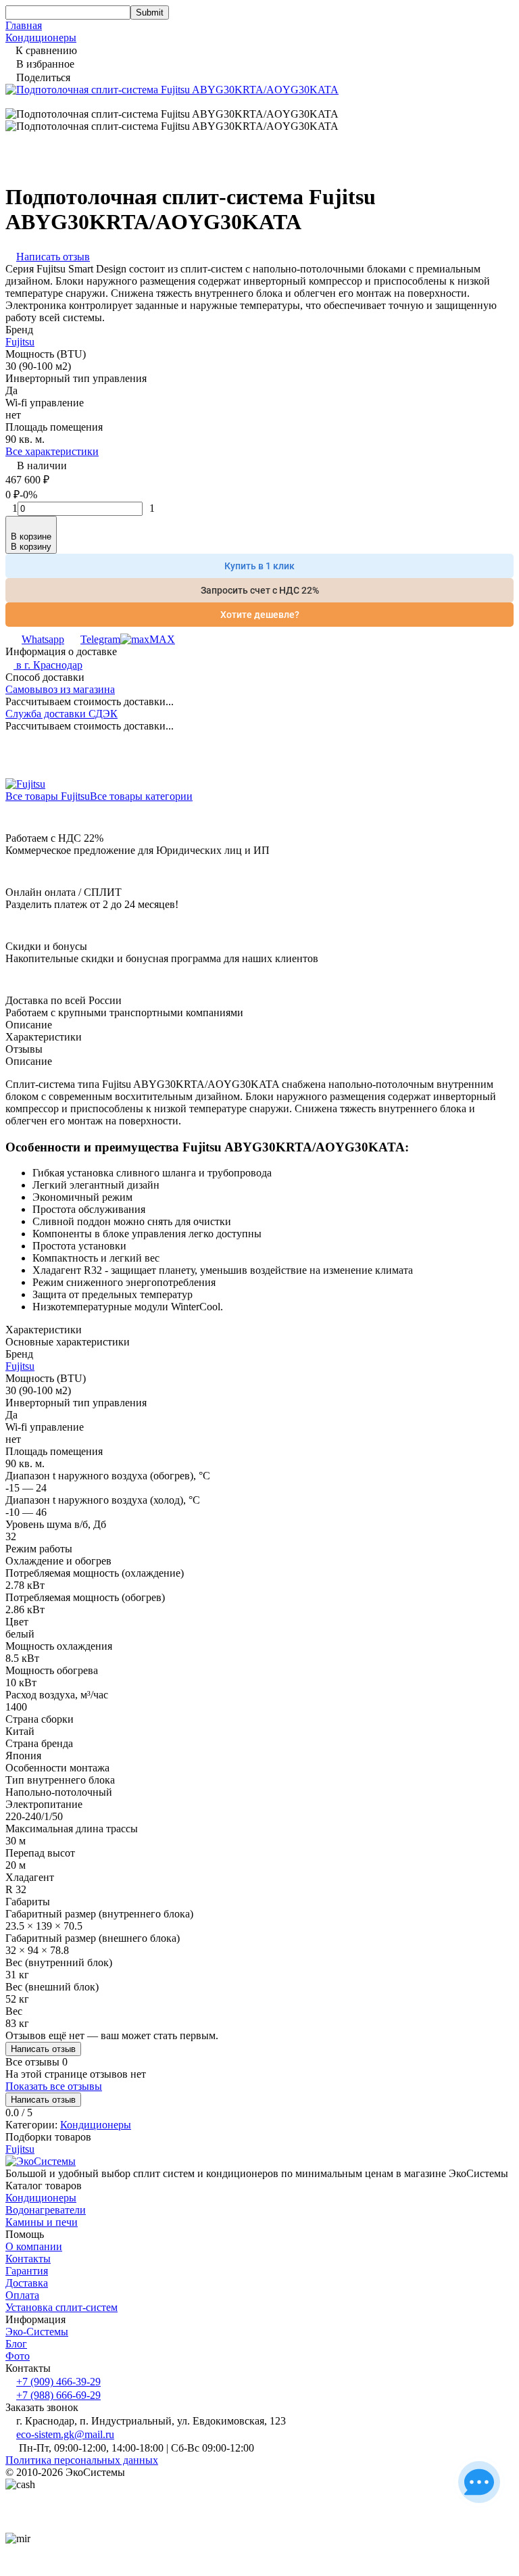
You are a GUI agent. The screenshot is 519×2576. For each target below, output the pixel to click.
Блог (16, 2344)
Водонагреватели (46, 2210)
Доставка (27, 2283)
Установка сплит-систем (61, 2307)
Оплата (22, 2295)
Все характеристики (52, 451)
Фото (18, 2356)
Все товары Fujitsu (48, 796)
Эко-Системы (37, 2332)
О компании (34, 2246)
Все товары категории (141, 796)
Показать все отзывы (54, 2086)
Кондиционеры (41, 38)
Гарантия (27, 2271)
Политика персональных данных (82, 2460)
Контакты (28, 2259)
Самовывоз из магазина (60, 689)
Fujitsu (20, 342)
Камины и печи (42, 2222)
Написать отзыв (43, 2049)
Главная (24, 25)
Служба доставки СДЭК (61, 714)
